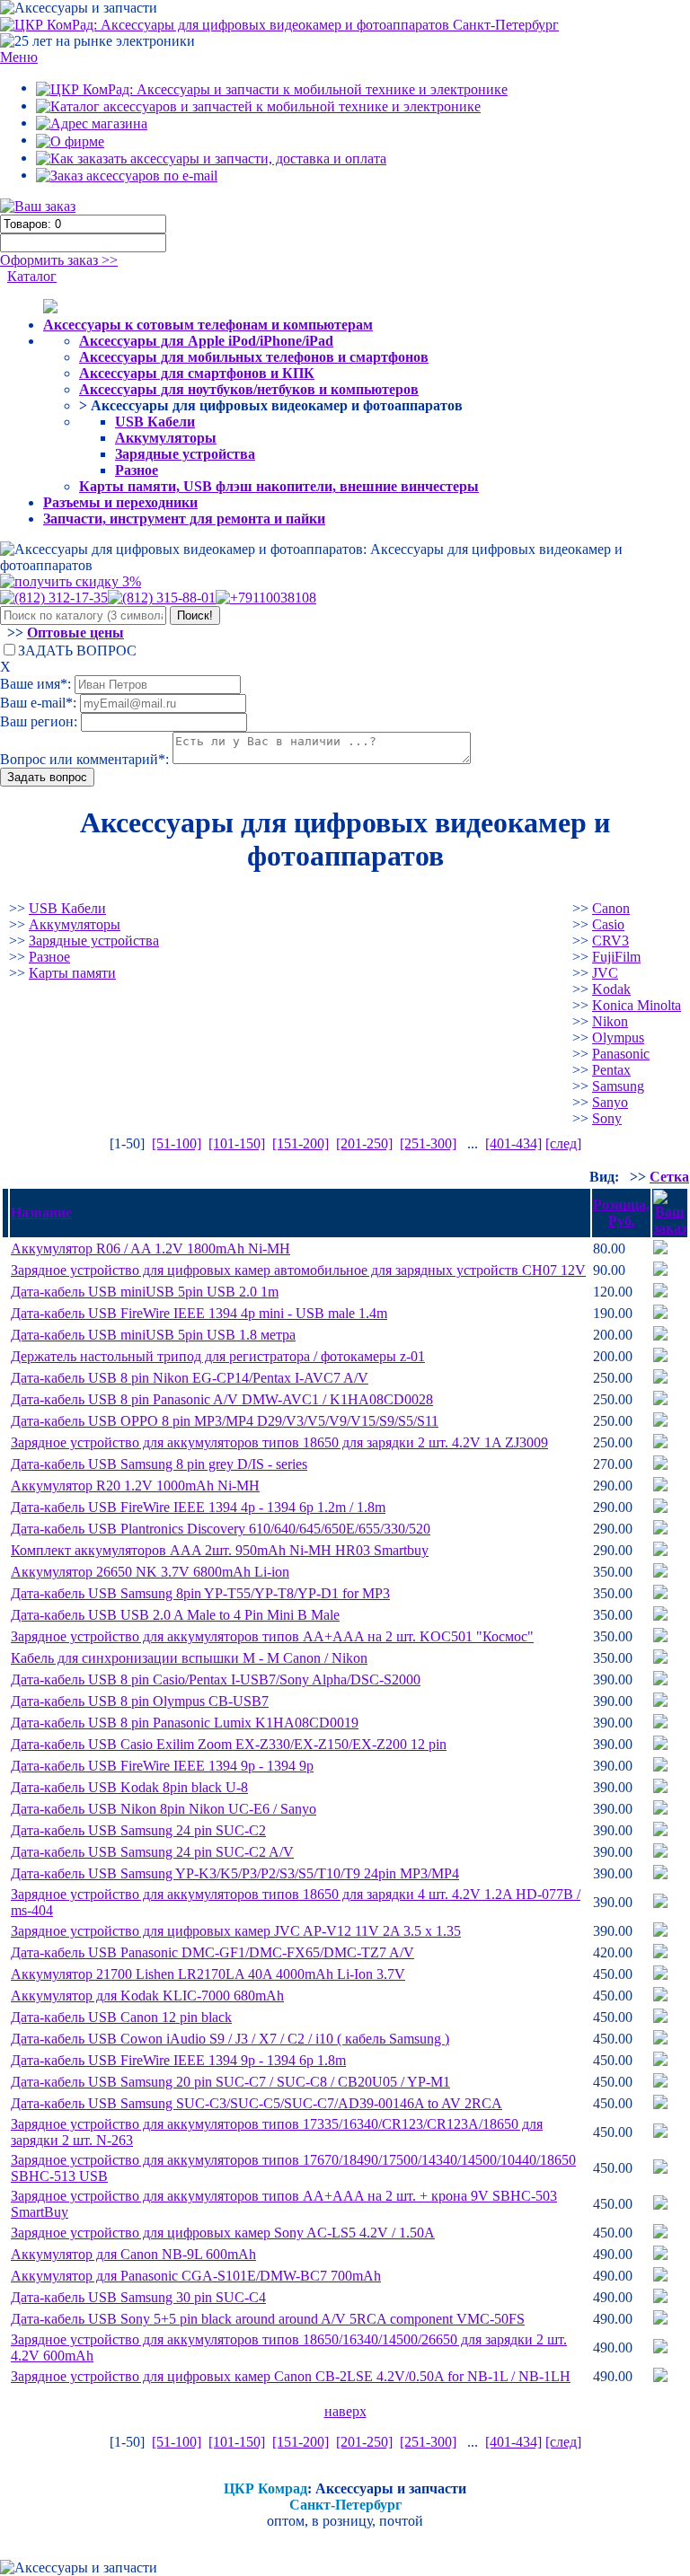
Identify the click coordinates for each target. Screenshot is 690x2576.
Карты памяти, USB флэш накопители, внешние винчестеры (279, 486)
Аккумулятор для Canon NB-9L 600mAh (133, 2254)
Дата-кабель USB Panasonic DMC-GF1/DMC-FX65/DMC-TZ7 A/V (212, 1952)
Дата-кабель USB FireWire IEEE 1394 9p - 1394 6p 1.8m (178, 2060)
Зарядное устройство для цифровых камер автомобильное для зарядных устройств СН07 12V (298, 1270)
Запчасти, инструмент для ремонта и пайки (184, 519)
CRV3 (610, 941)
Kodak (611, 989)
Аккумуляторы (166, 438)
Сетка (669, 1177)
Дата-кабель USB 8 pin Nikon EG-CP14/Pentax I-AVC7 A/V (190, 1378)
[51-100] (177, 1143)
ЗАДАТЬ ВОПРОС (77, 651)
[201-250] (364, 1143)
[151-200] (301, 1143)
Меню (19, 57)
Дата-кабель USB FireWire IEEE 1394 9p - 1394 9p (162, 1766)
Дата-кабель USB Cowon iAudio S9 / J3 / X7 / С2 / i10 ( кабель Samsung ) (230, 2039)
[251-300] (428, 1143)
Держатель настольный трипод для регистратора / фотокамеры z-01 (218, 1356)
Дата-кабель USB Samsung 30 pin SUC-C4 (138, 2297)
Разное (137, 470)
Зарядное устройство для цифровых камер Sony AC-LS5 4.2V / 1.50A (223, 2233)
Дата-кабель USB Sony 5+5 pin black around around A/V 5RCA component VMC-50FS (268, 2319)
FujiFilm (616, 957)
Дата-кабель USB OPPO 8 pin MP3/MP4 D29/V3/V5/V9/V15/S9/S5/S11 (225, 1421)
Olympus (618, 1037)
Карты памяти (72, 973)
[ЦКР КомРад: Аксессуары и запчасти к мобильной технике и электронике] (279, 24)
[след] (563, 1143)
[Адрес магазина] (92, 123)
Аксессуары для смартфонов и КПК (197, 373)
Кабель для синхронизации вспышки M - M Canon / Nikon (189, 1658)
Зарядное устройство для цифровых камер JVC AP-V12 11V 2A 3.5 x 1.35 (236, 1931)
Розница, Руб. (621, 1213)
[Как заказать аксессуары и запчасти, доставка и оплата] (211, 158)
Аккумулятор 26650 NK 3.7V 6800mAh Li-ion (150, 1572)
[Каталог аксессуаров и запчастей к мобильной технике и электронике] (258, 106)
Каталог (32, 276)
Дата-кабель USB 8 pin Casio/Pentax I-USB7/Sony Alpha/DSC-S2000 (216, 1679)
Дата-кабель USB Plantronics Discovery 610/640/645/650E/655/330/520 (221, 1529)
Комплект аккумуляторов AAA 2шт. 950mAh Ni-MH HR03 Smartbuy (220, 1550)
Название (41, 1213)
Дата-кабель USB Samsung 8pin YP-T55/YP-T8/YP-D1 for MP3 (200, 1593)
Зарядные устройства (185, 454)
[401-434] (513, 1143)
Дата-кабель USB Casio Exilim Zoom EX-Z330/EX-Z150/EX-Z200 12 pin (229, 1744)
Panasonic (621, 1054)
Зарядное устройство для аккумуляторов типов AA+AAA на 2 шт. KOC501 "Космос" (272, 1636)
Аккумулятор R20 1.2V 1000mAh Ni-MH (135, 1486)
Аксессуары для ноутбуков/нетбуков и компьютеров (249, 389)
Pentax (611, 1070)
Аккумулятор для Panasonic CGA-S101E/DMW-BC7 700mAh (196, 2276)
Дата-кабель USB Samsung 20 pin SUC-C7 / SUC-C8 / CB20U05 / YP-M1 (230, 2082)
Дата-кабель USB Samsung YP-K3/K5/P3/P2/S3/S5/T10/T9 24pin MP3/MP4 (235, 1873)
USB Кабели (155, 422)
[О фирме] (70, 140)
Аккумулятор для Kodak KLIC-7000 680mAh (147, 1996)
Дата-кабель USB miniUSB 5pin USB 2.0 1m (145, 1292)
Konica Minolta (637, 1005)
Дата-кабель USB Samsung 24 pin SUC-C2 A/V (152, 1852)
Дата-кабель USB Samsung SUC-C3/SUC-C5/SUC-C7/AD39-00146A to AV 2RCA (257, 2103)
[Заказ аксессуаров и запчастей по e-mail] (127, 175)
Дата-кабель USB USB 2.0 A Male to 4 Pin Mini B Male (175, 1615)
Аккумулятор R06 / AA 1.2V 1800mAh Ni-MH (150, 1248)
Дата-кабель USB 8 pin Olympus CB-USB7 (140, 1701)
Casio (608, 924)
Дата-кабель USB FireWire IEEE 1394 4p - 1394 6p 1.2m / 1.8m (198, 1507)
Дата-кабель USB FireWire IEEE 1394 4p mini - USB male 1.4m (199, 1313)
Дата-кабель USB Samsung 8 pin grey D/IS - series (159, 1464)
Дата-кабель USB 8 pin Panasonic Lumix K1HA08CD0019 (185, 1723)
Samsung (618, 1086)
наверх (345, 2411)
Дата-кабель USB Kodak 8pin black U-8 (129, 1787)
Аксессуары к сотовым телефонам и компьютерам (208, 325)
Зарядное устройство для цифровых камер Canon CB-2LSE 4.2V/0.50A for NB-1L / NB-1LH (291, 2376)
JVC (605, 973)
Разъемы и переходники (120, 502)
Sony (607, 1118)
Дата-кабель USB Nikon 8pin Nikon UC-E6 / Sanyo (164, 1809)
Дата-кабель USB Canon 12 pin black (121, 2017)
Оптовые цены (75, 633)
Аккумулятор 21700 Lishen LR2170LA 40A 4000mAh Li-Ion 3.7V (208, 1974)
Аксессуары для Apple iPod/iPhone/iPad (206, 341)
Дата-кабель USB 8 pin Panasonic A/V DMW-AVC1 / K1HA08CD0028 (222, 1399)
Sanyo (610, 1102)
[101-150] (237, 1143)
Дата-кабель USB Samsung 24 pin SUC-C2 (138, 1830)
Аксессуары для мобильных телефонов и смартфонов (254, 357)
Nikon (610, 1021)
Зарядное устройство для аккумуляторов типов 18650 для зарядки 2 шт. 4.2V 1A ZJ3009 (279, 1442)
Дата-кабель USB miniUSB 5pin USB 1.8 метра (153, 1335)
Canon (611, 908)
